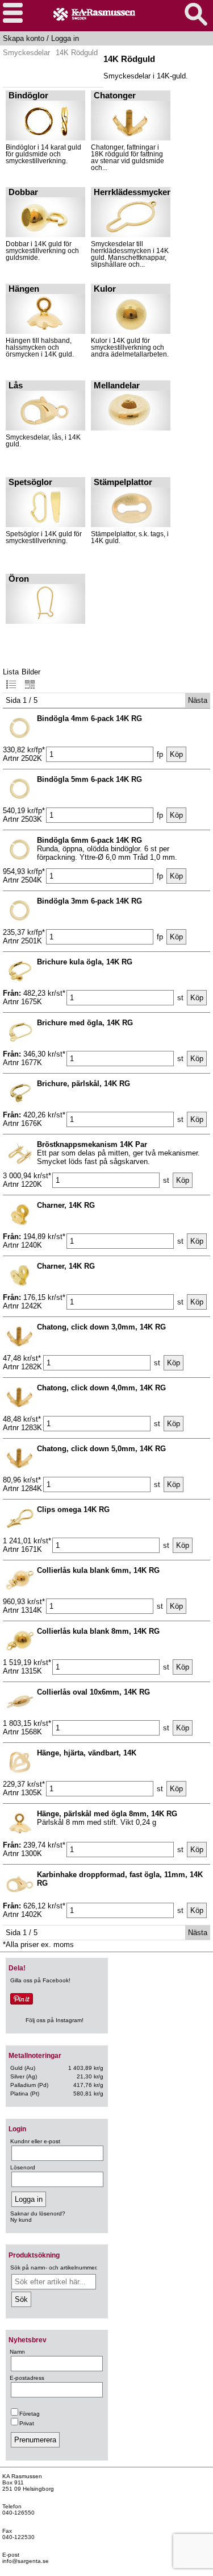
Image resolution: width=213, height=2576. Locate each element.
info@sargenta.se (26, 2561)
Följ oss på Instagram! (55, 2020)
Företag (30, 2414)
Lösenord (23, 2167)
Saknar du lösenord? (38, 2213)
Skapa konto (24, 38)
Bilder (31, 672)
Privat (27, 2423)
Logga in (65, 38)
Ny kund (21, 2220)
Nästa (198, 700)
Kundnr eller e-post (35, 2141)
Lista (11, 672)
